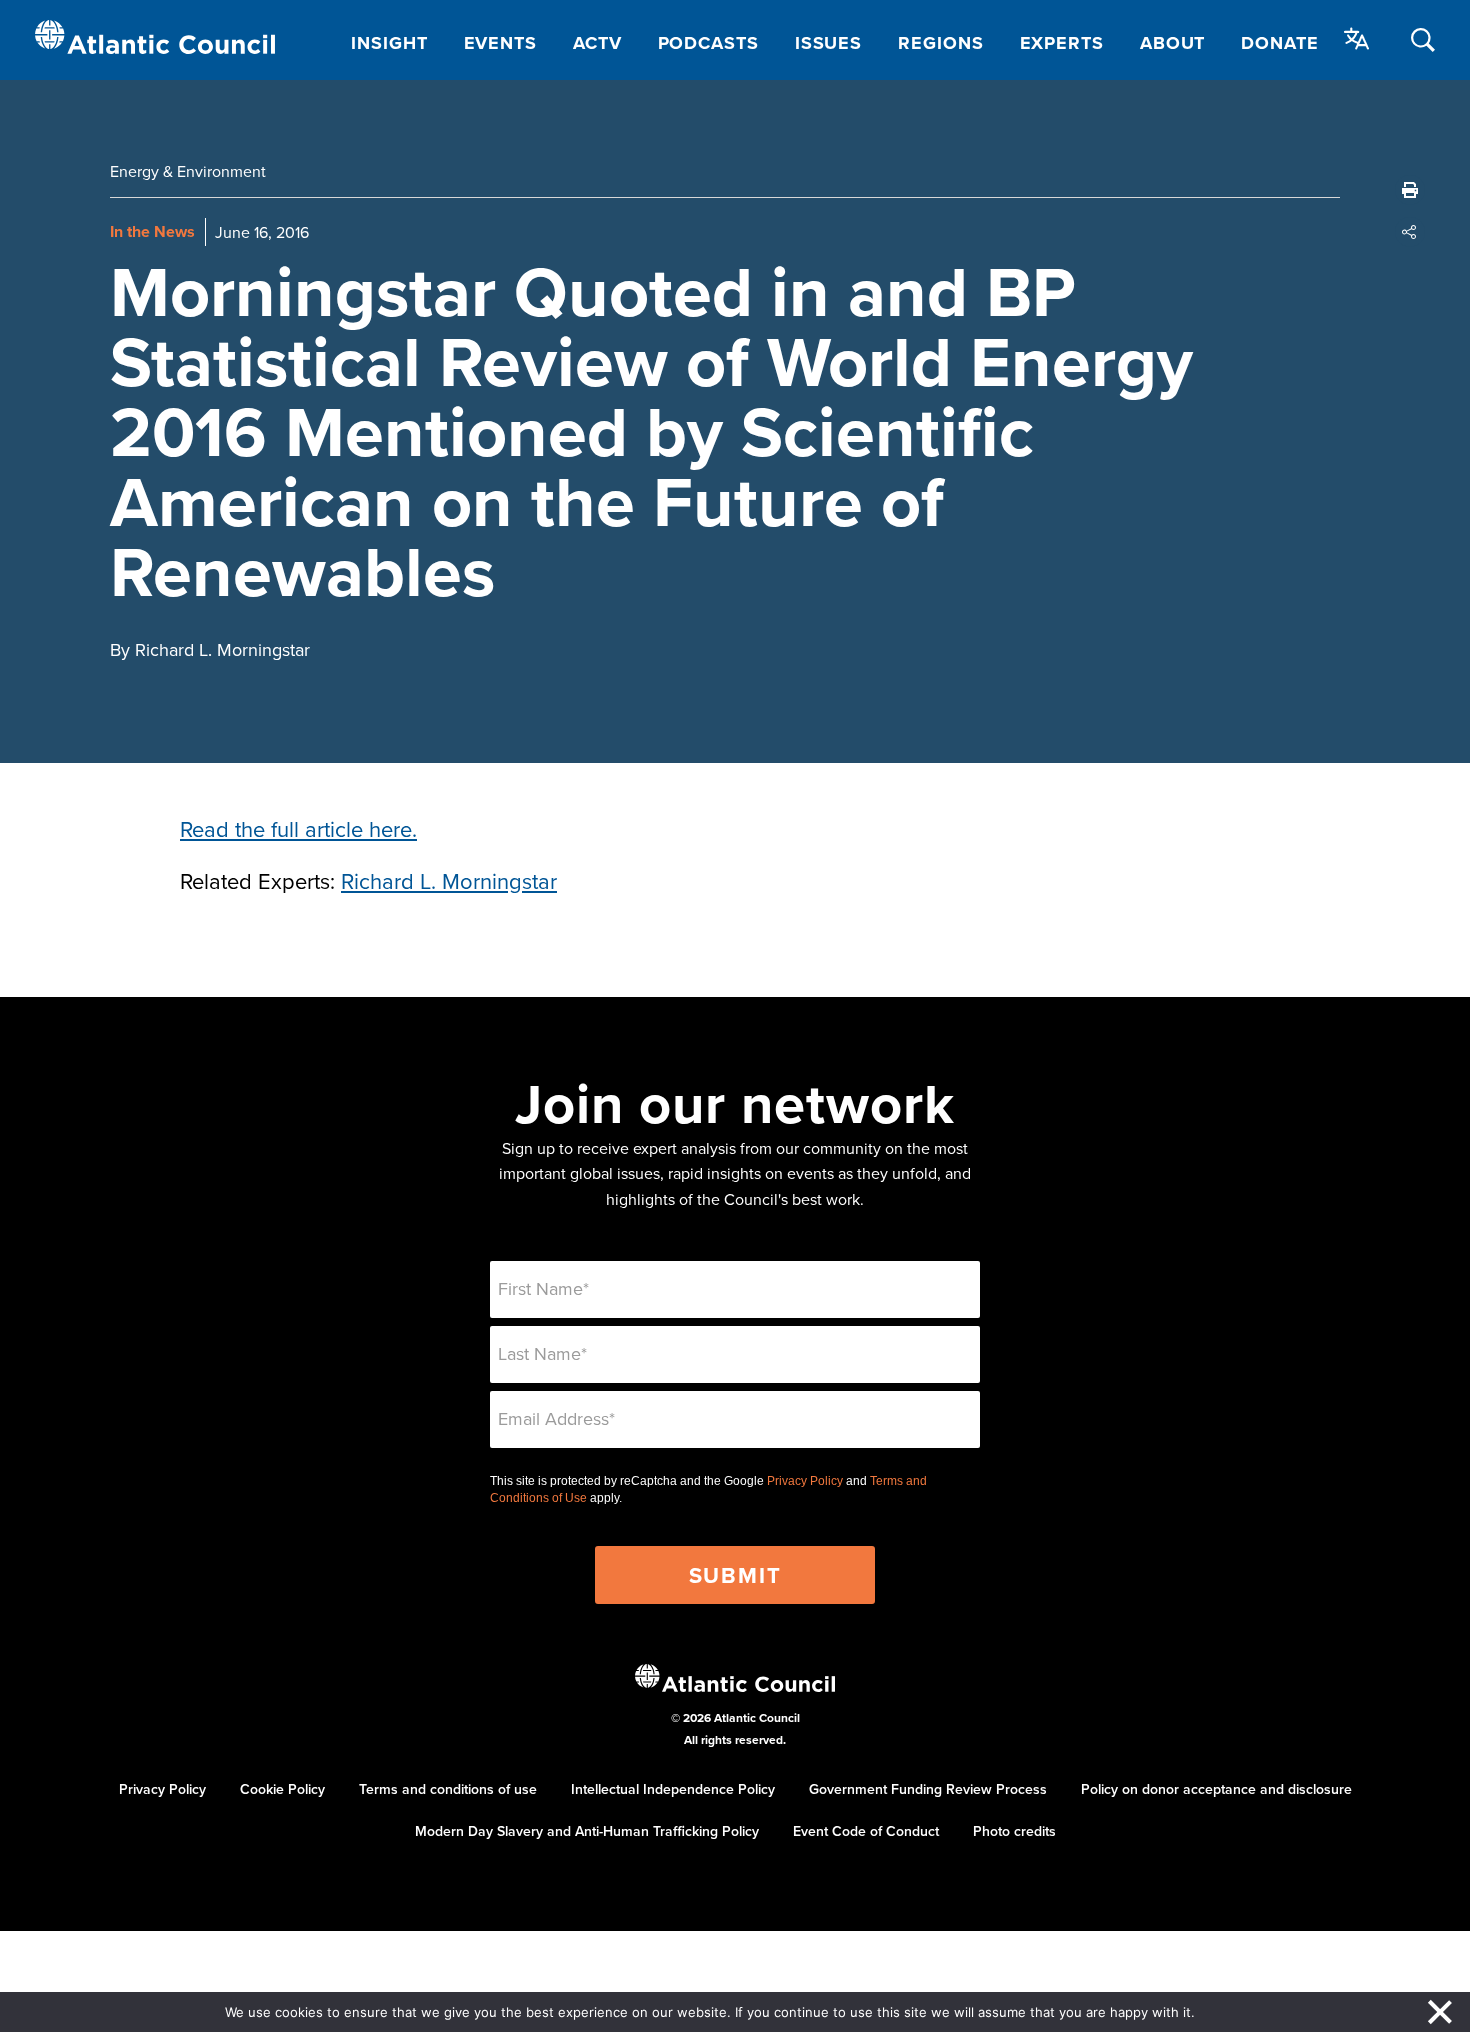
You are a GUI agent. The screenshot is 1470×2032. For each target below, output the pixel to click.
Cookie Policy (282, 1789)
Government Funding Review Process (928, 1789)
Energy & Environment (188, 171)
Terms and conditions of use (448, 1789)
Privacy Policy (805, 1481)
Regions (940, 43)
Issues (828, 43)
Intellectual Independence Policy (673, 1789)
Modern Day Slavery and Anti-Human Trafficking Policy (587, 1831)
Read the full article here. (298, 828)
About (1173, 43)
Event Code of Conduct (866, 1831)
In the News (152, 231)
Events (500, 43)
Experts (1062, 43)
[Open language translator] (1357, 39)
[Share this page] (1410, 232)
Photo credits (1014, 1831)
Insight (389, 43)
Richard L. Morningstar (449, 880)
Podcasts (708, 43)
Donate (1279, 43)
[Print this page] (1410, 190)
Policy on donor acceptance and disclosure (1216, 1789)
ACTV (597, 43)
